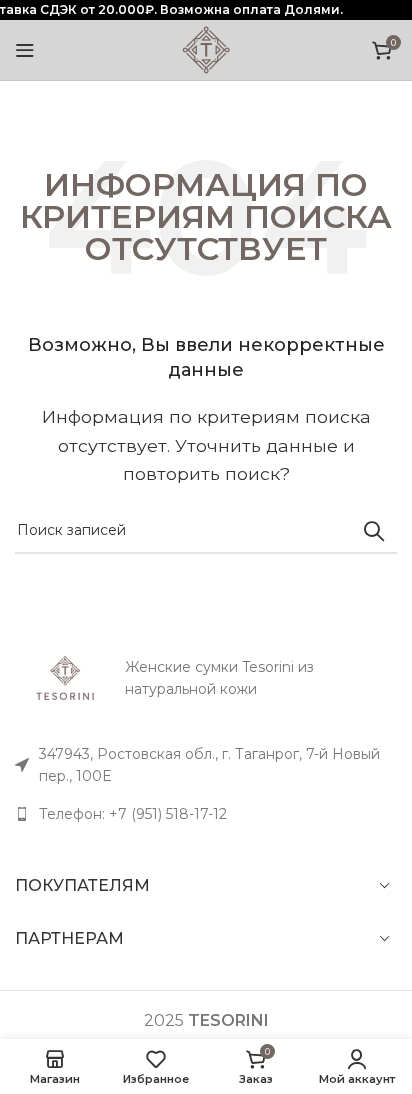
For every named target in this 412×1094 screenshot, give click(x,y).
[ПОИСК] (374, 531)
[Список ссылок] (206, 814)
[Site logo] (206, 48)
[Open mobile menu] (25, 50)
